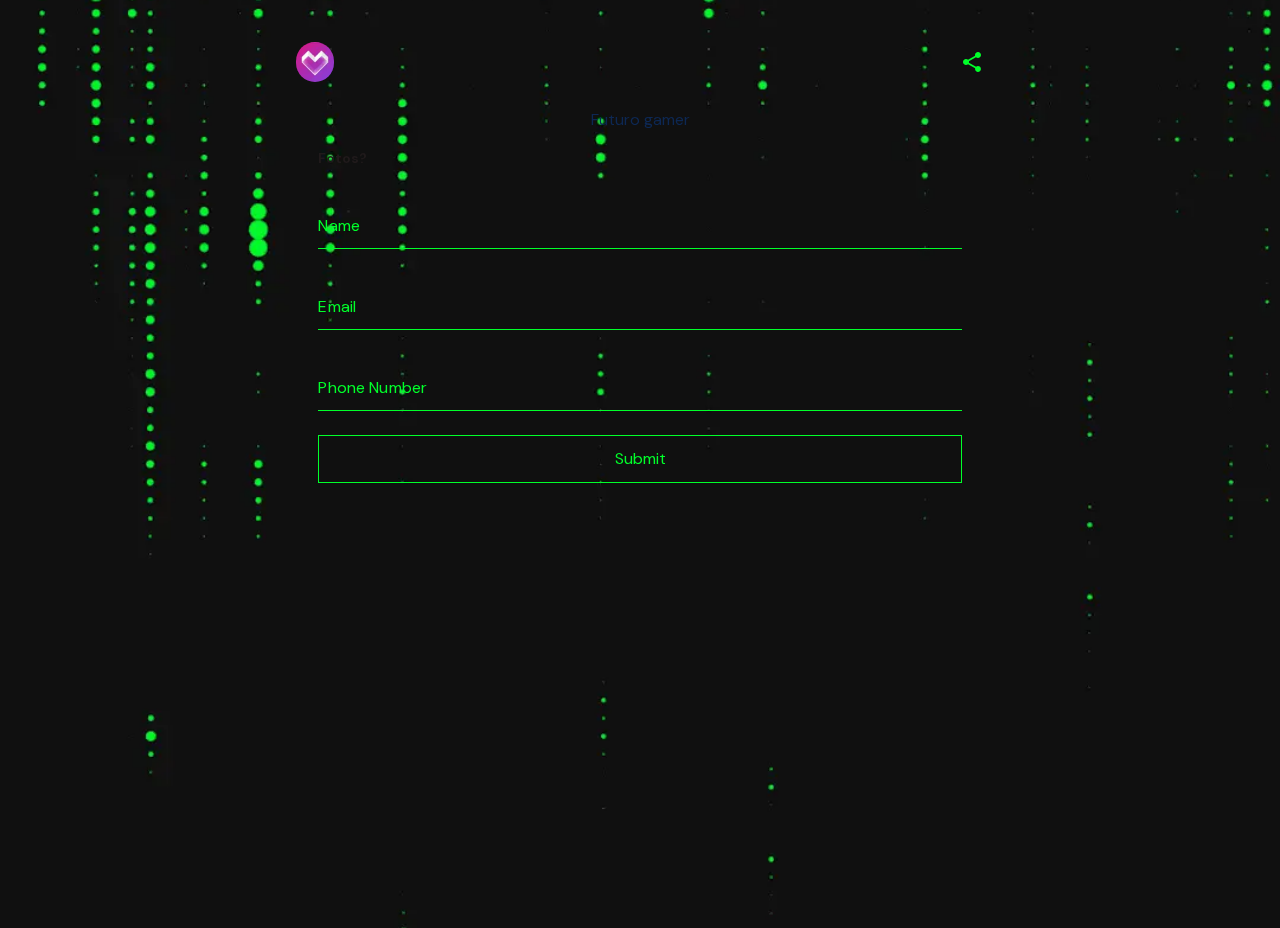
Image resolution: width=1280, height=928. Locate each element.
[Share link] (972, 62)
